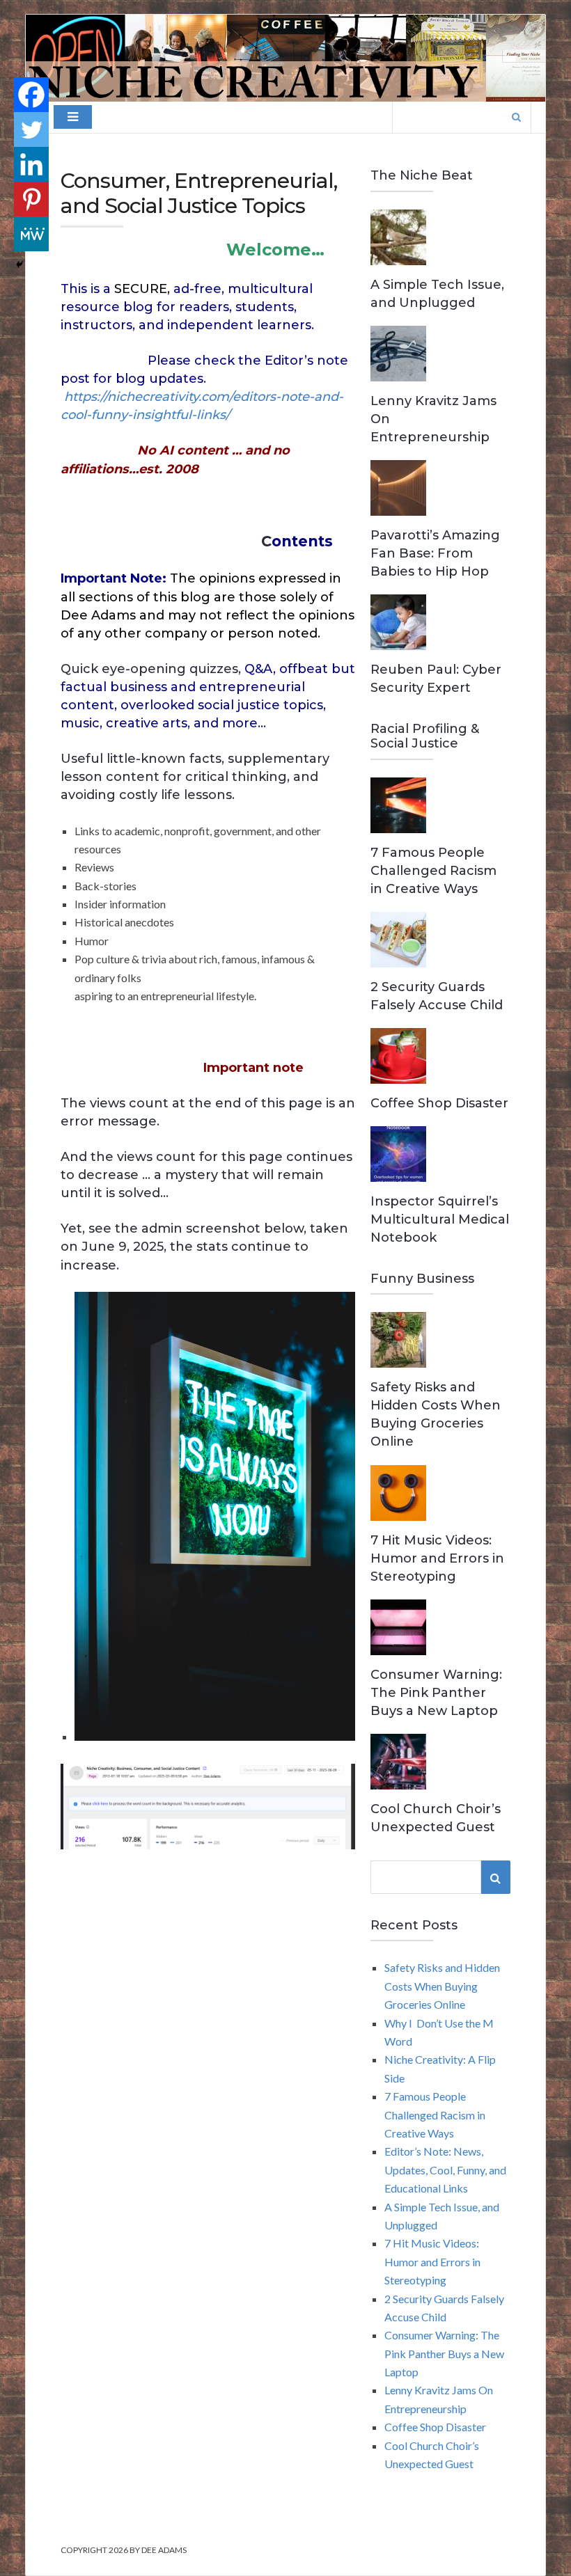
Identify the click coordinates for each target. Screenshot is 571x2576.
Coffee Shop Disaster (439, 1103)
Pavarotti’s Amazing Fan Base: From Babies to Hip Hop (435, 553)
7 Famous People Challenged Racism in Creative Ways (433, 871)
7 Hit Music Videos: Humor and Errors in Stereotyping (437, 1558)
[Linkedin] (31, 164)
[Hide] (19, 264)
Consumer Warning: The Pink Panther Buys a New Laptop (436, 1693)
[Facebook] (31, 95)
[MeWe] (31, 234)
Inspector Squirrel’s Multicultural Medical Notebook (440, 1219)
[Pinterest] (31, 199)
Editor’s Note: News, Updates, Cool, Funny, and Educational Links (445, 2170)
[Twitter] (31, 129)
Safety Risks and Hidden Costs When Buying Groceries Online (442, 1986)
